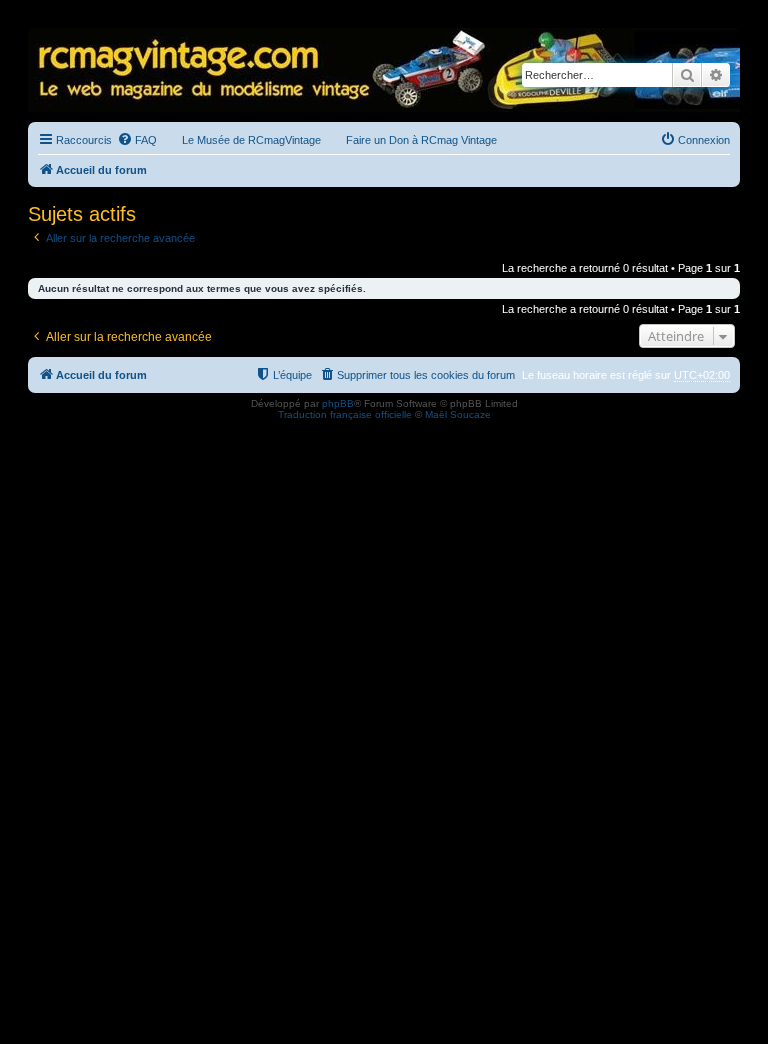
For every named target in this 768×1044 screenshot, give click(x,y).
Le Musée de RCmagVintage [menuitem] (251, 140)
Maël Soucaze (458, 414)
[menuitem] (137, 140)
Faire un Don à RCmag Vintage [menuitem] (421, 140)
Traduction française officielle (345, 414)
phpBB (338, 403)
